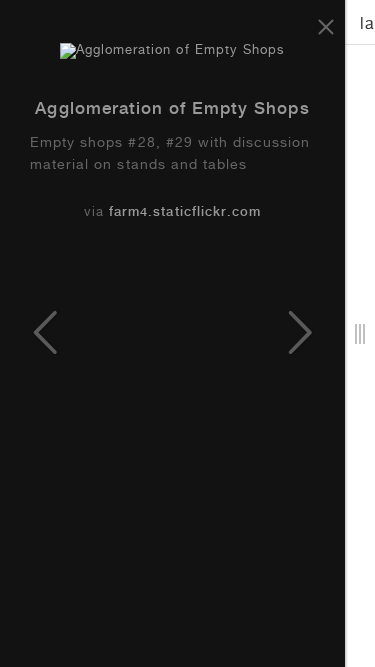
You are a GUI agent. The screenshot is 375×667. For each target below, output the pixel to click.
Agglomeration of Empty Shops (172, 110)
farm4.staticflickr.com (185, 213)
